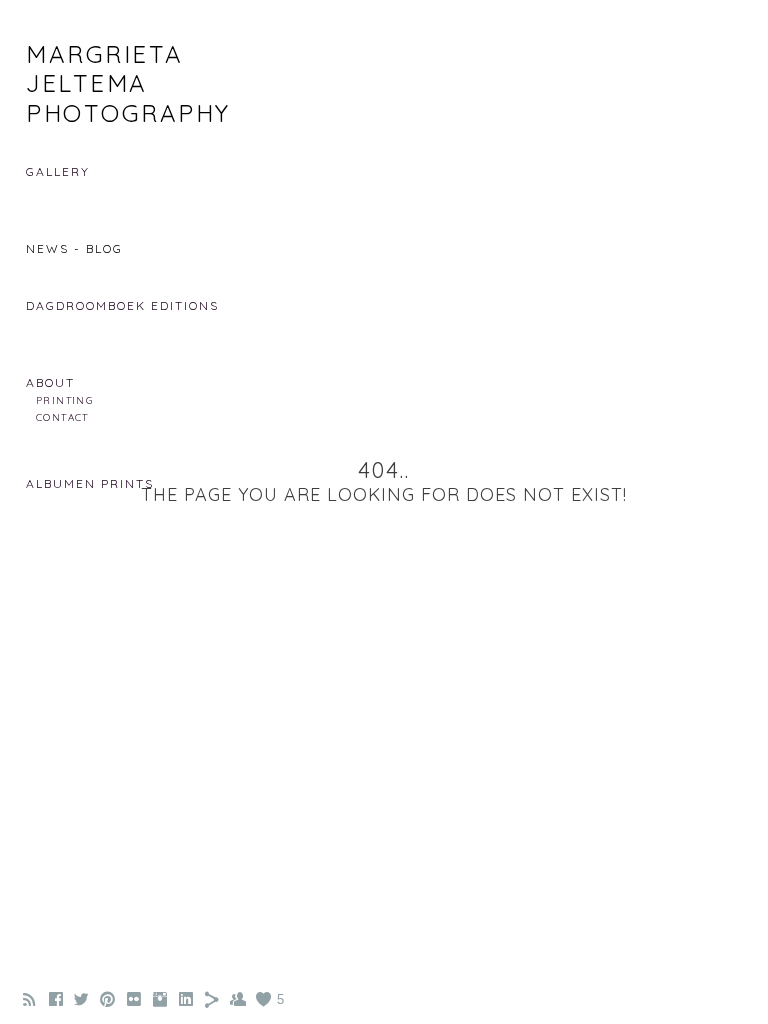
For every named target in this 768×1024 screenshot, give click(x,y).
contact (62, 417)
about (50, 382)
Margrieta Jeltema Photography (128, 83)
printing (64, 400)
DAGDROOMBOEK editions (122, 305)
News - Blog (74, 248)
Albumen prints (90, 483)
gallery (58, 171)
